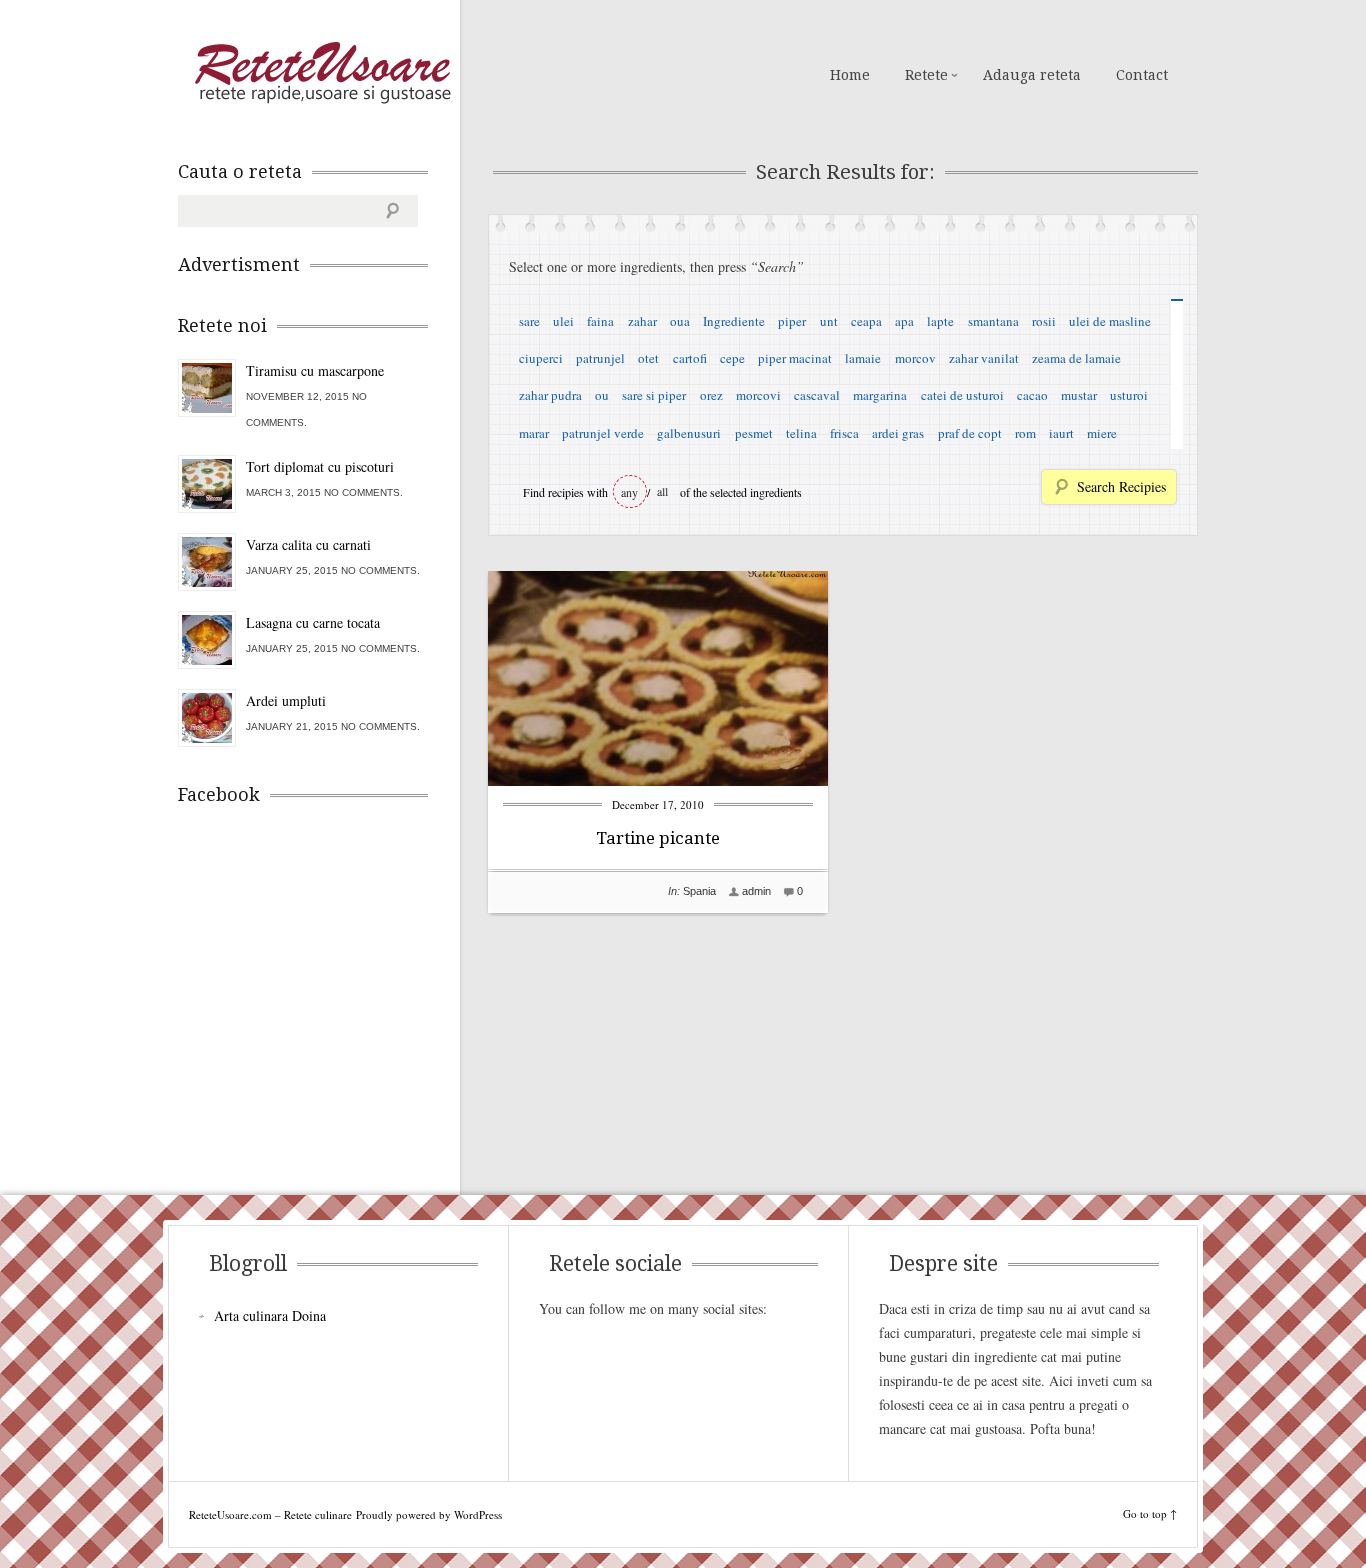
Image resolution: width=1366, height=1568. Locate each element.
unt (829, 321)
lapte (940, 321)
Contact (1142, 75)
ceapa (866, 321)
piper (792, 321)
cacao (1032, 395)
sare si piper (654, 395)
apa (904, 321)
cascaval (817, 395)
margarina (880, 395)
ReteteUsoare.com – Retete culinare (322, 73)
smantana (993, 321)
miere (1102, 433)
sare (529, 321)
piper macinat (795, 358)
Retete (926, 75)
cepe (732, 358)
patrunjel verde (603, 433)
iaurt (1061, 433)
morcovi (758, 395)
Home (850, 75)
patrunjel (600, 358)
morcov (915, 358)
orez (711, 395)
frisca (844, 433)
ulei (563, 321)
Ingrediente (734, 321)
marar (534, 433)
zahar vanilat (984, 358)
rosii (1044, 321)
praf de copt (970, 433)
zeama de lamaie (1076, 358)
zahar (642, 321)
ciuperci (541, 358)
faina (600, 321)
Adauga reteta (1032, 75)
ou (602, 395)
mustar (1079, 395)
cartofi (690, 358)
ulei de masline (1110, 321)
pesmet (754, 433)
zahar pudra (550, 395)
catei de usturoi (962, 395)
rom (1025, 433)
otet (648, 358)
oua (680, 321)
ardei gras (898, 433)
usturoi (1129, 395)
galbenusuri (689, 433)
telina (801, 433)
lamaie (863, 358)
